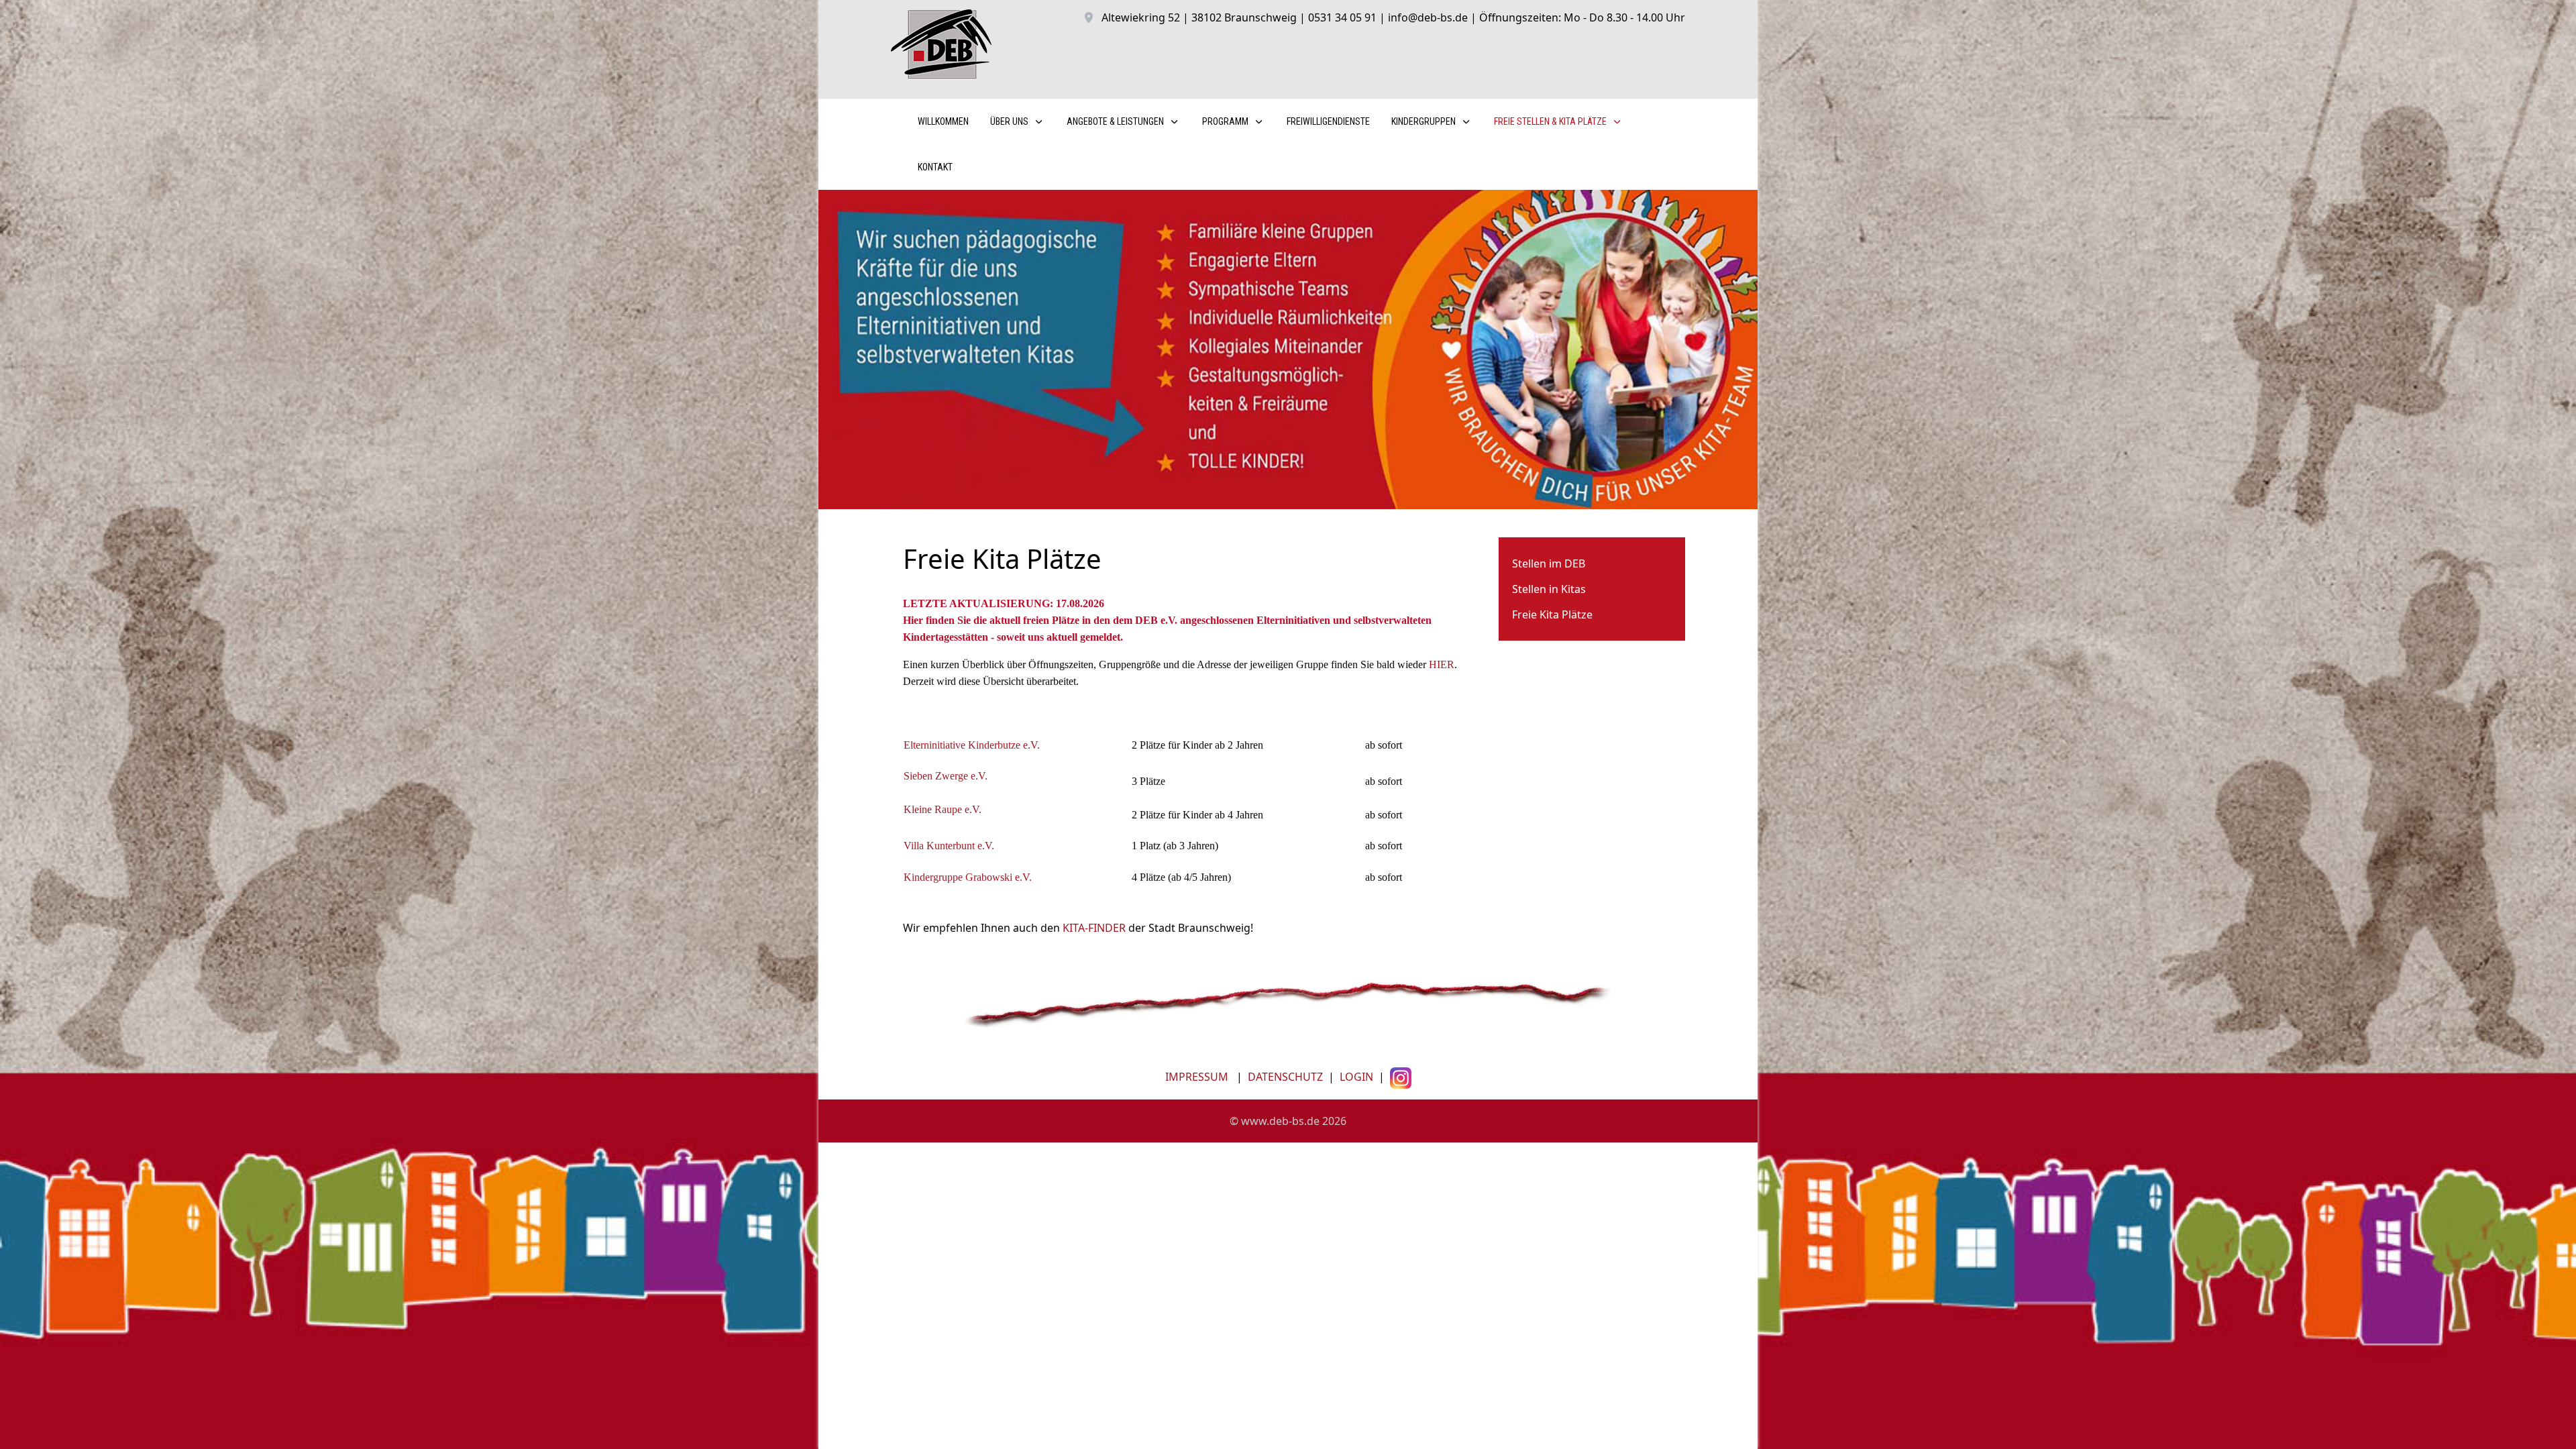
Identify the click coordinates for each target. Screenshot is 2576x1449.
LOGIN (1355, 1077)
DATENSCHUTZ (1285, 1077)
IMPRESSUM (1197, 1077)
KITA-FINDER (1094, 928)
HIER (1442, 664)
